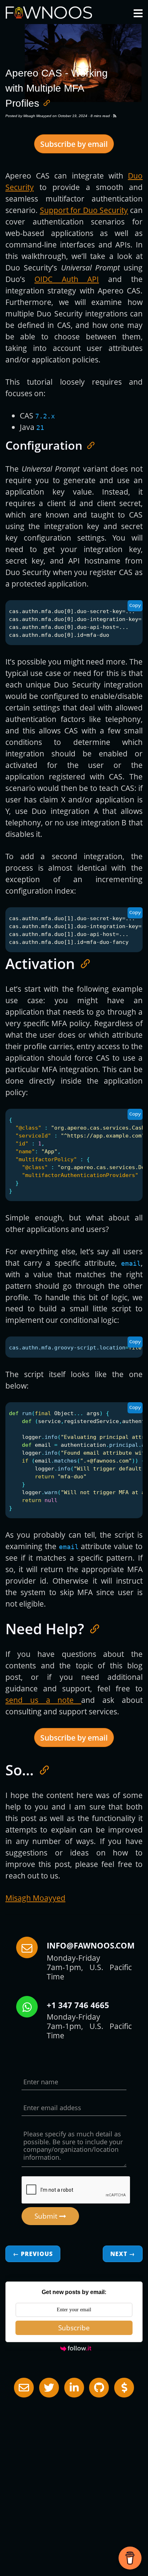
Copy (135, 606)
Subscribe (74, 2328)
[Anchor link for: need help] (91, 1628)
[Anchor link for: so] (41, 1769)
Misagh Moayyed (37, 116)
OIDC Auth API (67, 279)
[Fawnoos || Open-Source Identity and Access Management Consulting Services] (115, 116)
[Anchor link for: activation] (82, 963)
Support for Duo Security (84, 210)
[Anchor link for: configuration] (88, 445)
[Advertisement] (74, 2475)
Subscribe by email (74, 144)
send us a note (43, 1700)
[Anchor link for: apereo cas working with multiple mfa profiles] (44, 102)
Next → (123, 2254)
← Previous (33, 2254)
